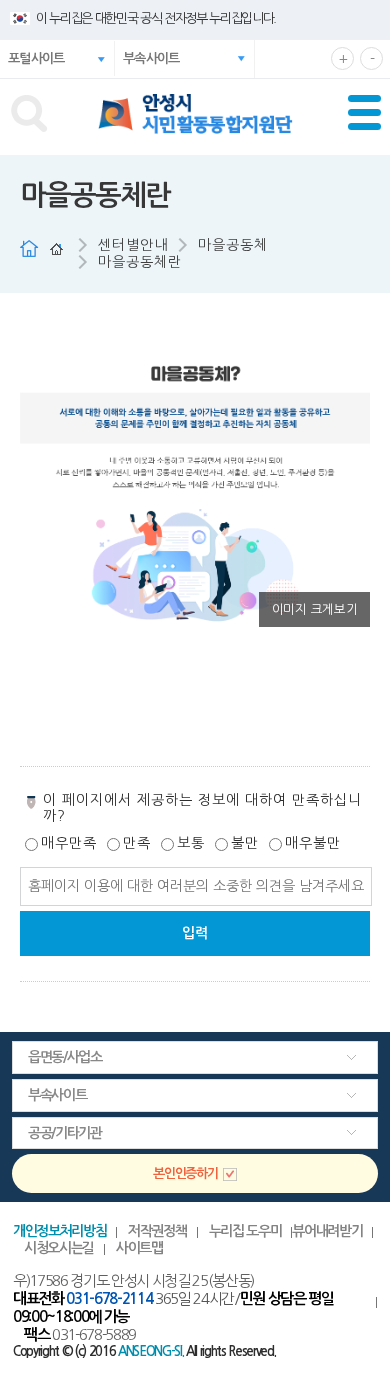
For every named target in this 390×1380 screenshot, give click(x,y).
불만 (245, 843)
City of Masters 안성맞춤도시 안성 (195, 114)
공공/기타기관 (65, 1133)
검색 (29, 113)
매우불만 (313, 843)
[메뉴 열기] (369, 116)
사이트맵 (139, 1248)
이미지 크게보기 (315, 609)
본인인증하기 (185, 1173)
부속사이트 (189, 65)
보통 (191, 843)
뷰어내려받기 (327, 1231)
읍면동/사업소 (65, 1057)
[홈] (56, 248)
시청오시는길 (59, 1248)
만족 (137, 843)
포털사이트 (36, 58)
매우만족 (69, 843)
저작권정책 (157, 1231)
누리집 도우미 (245, 1231)
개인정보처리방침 (59, 1231)
